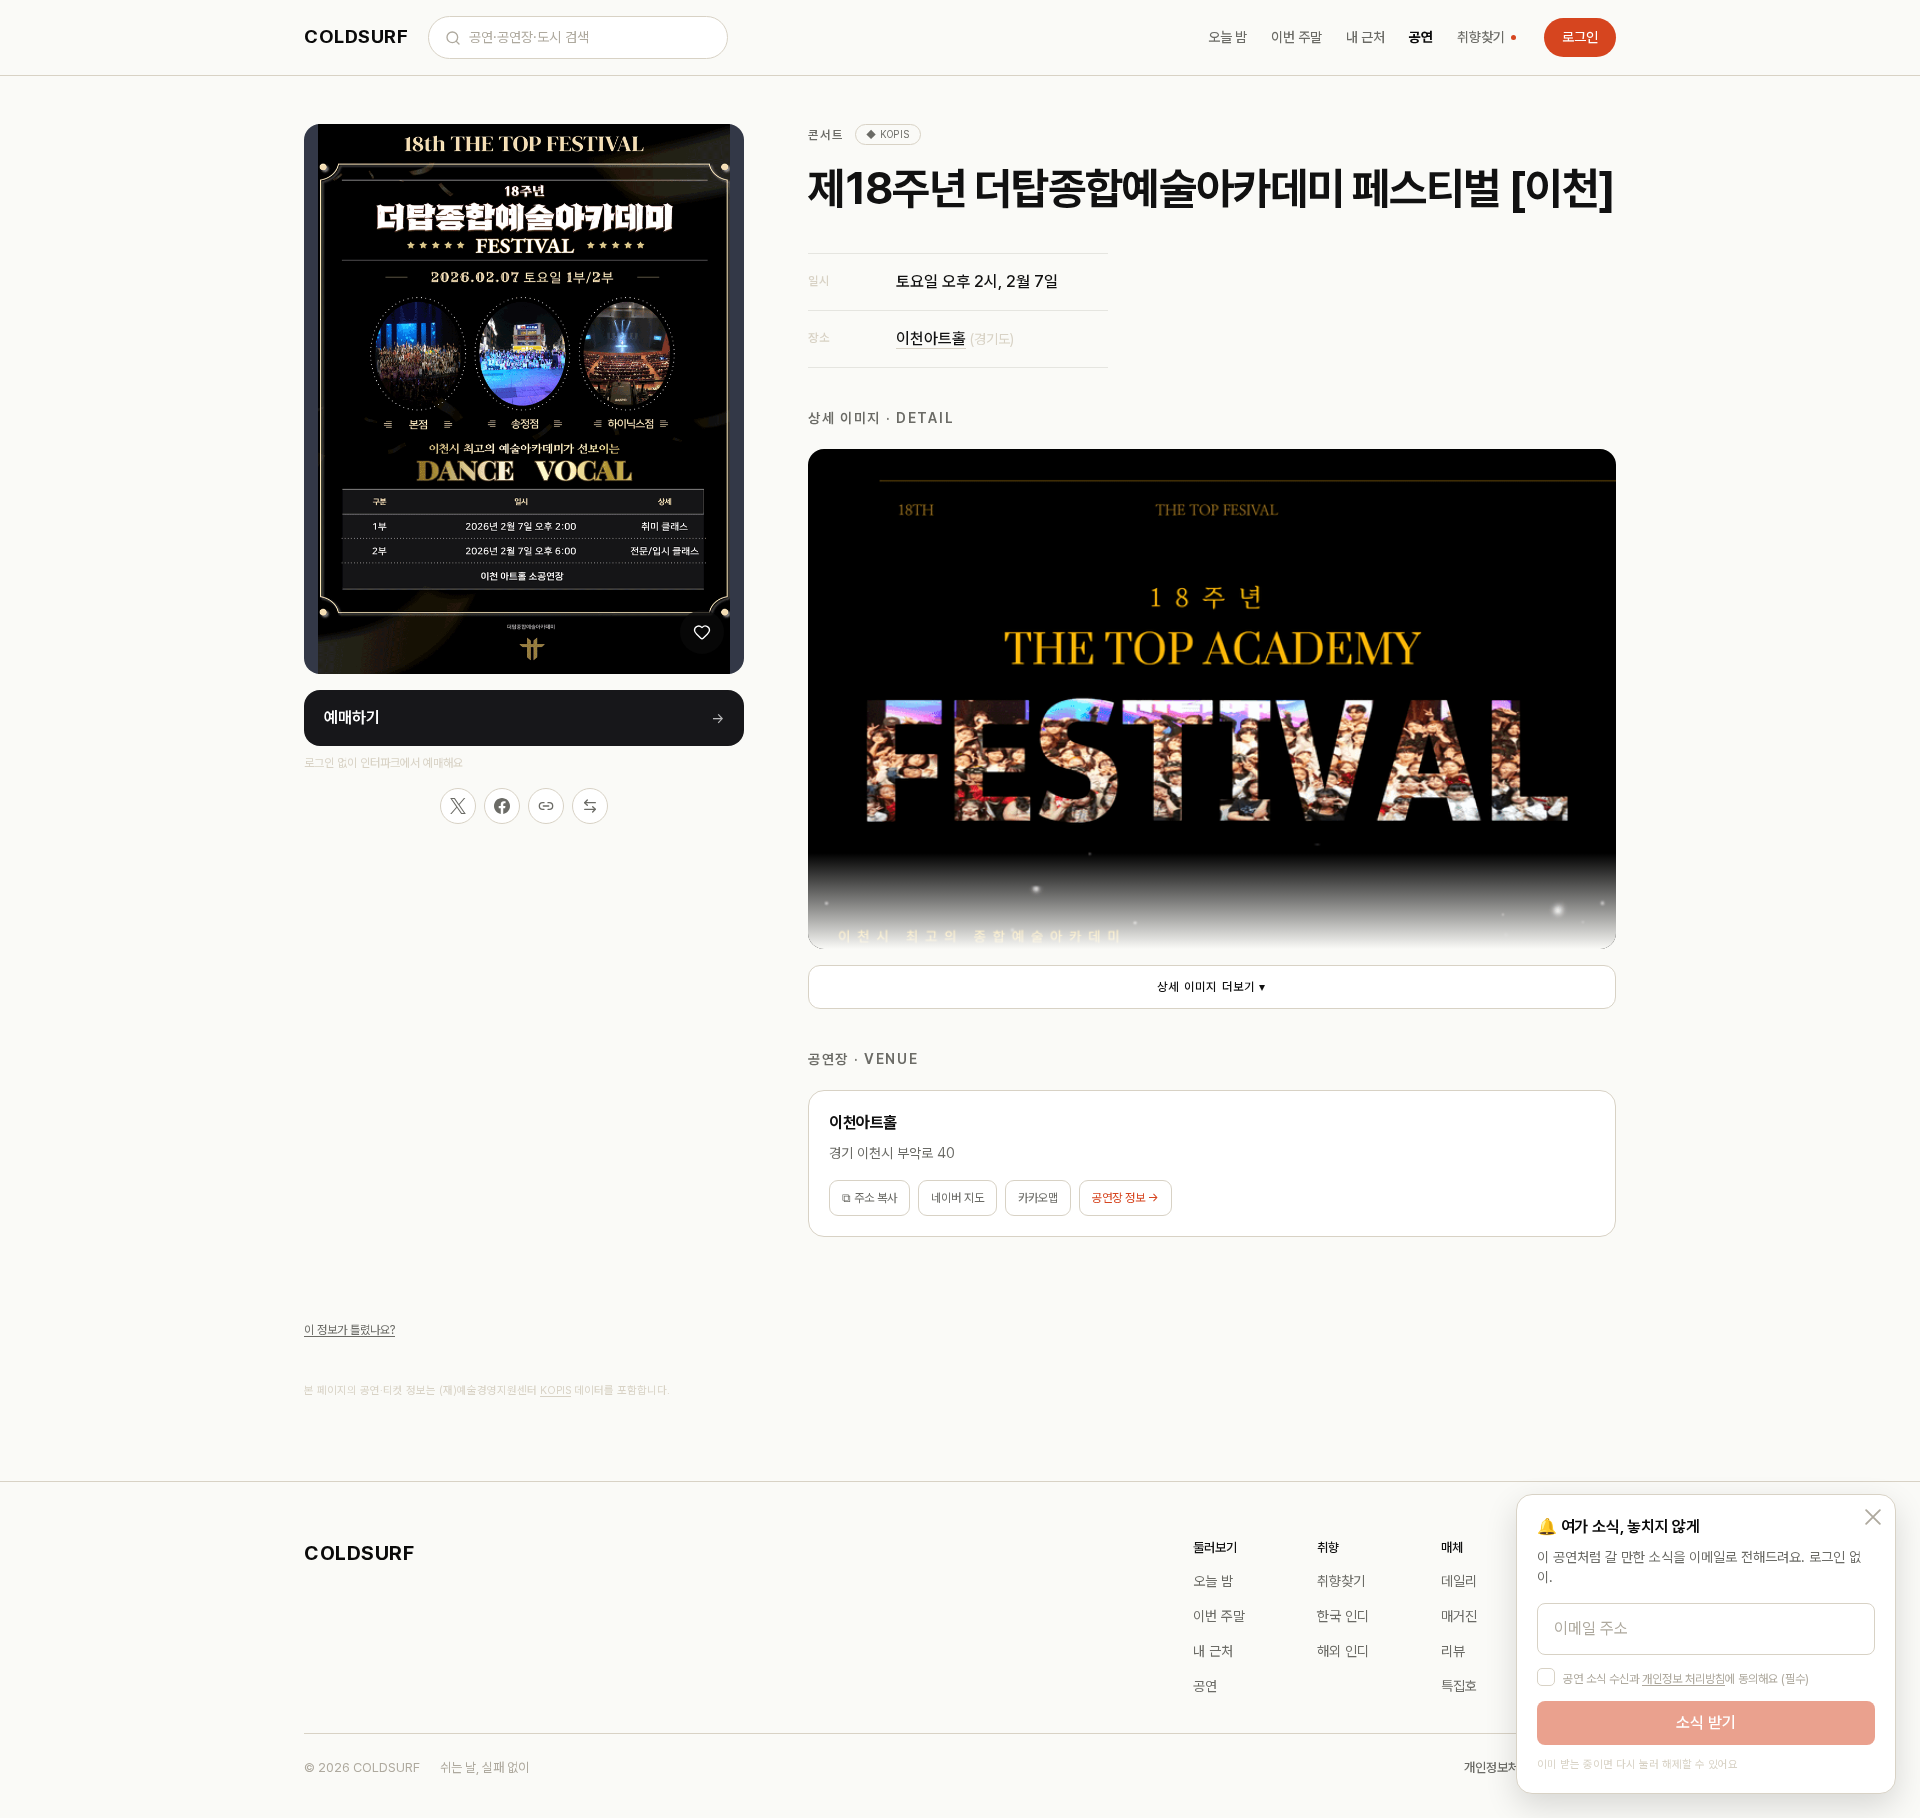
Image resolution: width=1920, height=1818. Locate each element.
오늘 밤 (1227, 37)
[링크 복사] (546, 806)
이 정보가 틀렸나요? (349, 1330)
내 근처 (1365, 37)
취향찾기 (1481, 37)
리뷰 (1453, 1651)
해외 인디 (1343, 1651)
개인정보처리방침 (1508, 1767)
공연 (1421, 37)
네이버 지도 (957, 1198)
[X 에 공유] (458, 806)
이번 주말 (1296, 37)
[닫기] (1873, 1517)
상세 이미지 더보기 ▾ (1211, 987)
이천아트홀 (931, 338)
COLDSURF (356, 36)
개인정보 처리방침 (1683, 1679)
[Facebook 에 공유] (502, 806)
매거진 (1459, 1616)
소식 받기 (1706, 1722)
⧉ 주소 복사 (869, 1198)
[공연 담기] (702, 632)
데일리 (1459, 1581)
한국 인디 (1343, 1616)
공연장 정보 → (1125, 1198)
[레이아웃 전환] (590, 806)
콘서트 (825, 135)
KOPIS (555, 1390)
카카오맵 (1038, 1198)
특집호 (1459, 1686)
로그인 (1580, 37)
